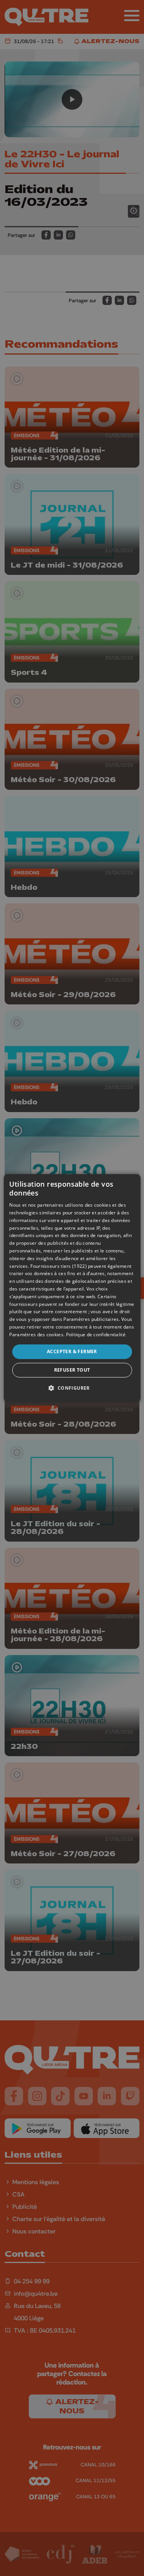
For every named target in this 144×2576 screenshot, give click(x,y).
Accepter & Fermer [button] (72, 1351)
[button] (72, 1388)
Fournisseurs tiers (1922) (59, 1266)
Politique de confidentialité (96, 1335)
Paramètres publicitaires (91, 1319)
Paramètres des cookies (36, 1335)
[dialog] (72, 1288)
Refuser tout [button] (72, 1370)
